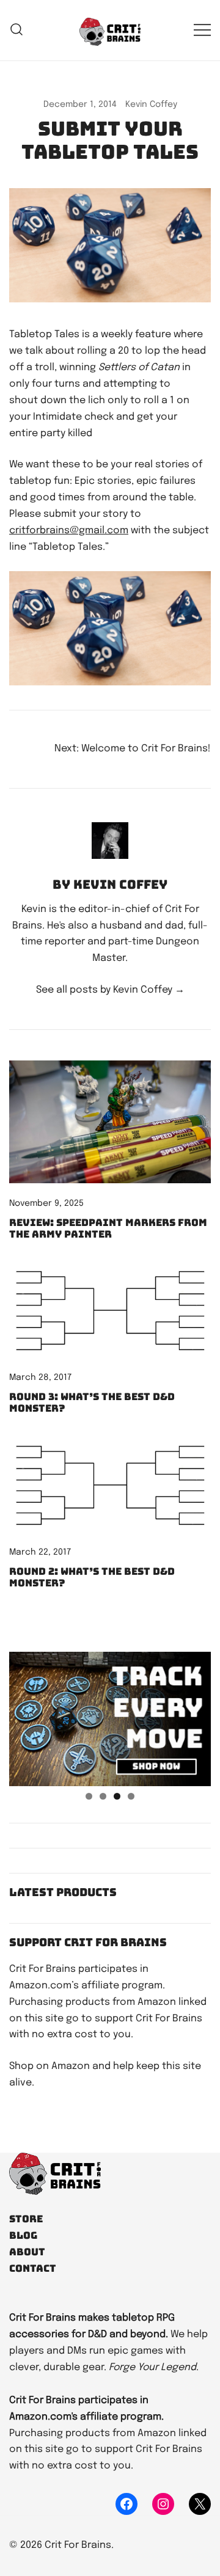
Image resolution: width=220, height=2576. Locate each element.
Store (26, 2219)
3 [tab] (117, 1796)
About (27, 2252)
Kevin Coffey (151, 104)
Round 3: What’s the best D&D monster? (92, 1403)
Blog (23, 2235)
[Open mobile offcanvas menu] (202, 30)
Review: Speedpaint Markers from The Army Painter (108, 1228)
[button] (14, 1643)
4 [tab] (131, 1796)
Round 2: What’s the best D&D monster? (92, 1577)
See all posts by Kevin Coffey (110, 990)
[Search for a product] (17, 30)
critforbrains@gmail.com (69, 531)
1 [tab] (89, 1796)
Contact (33, 2268)
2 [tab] (103, 1796)
